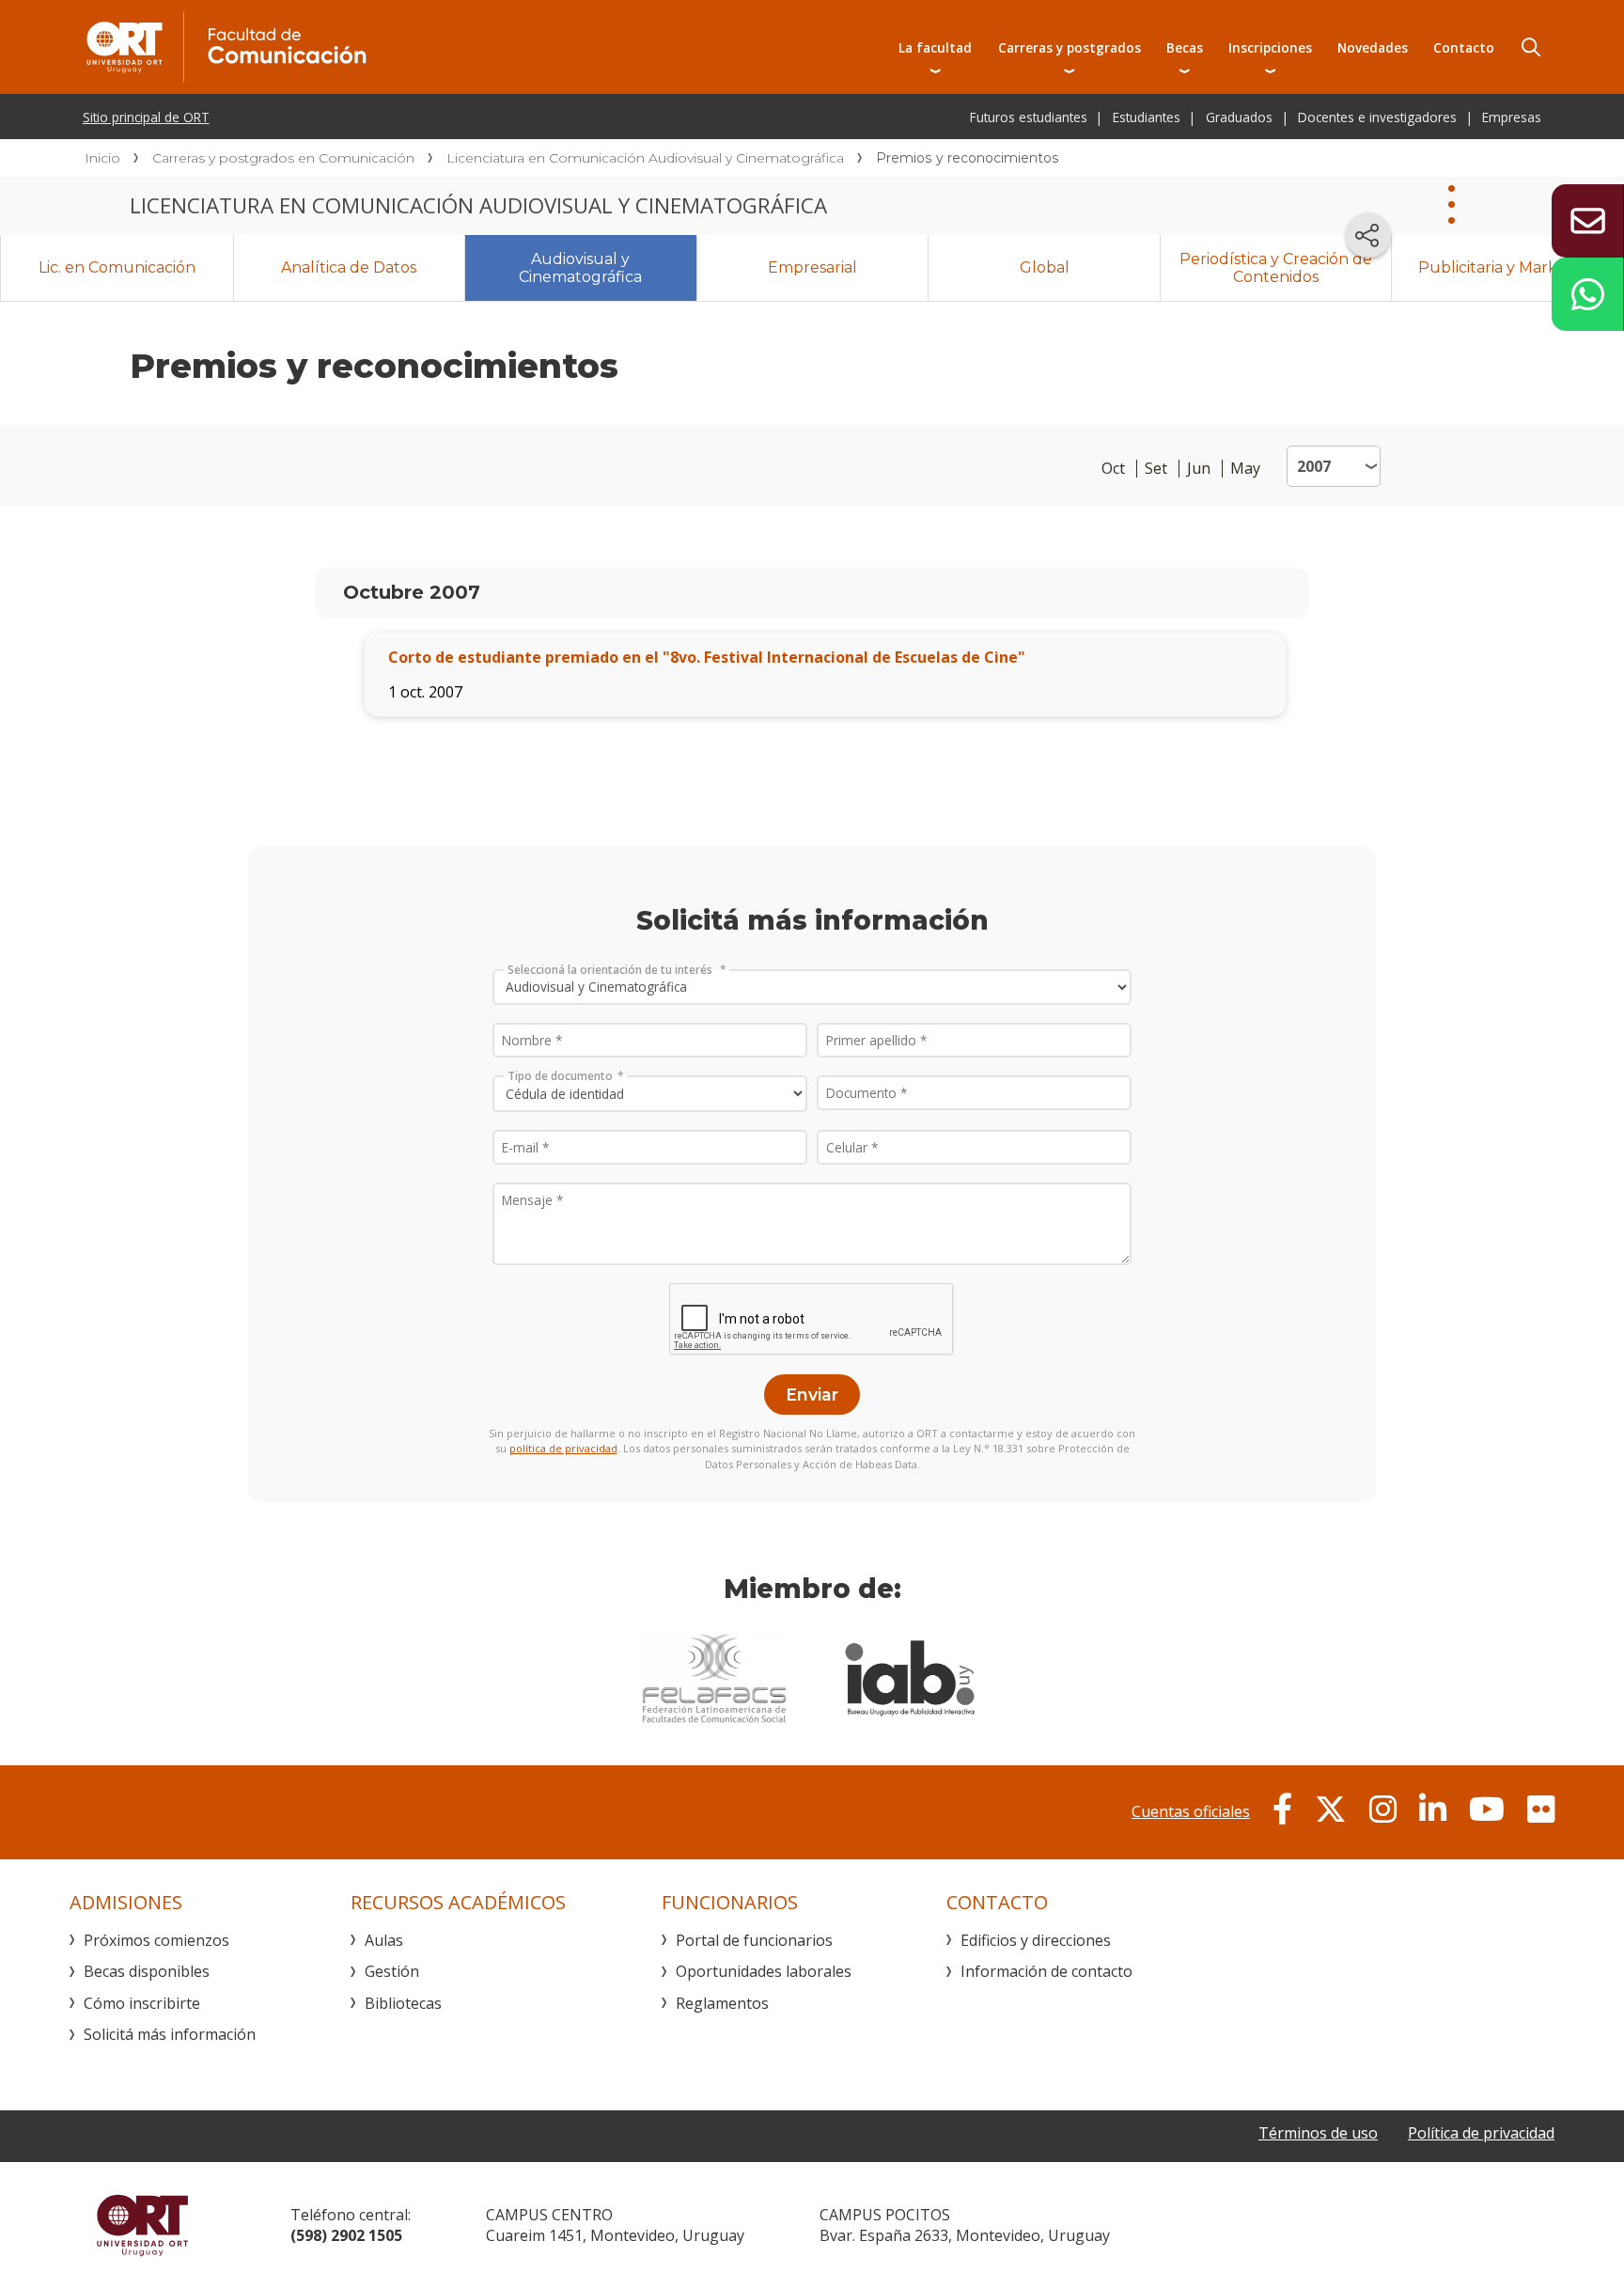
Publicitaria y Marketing (1507, 267)
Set (1156, 469)
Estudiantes (1147, 117)
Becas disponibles (147, 1971)
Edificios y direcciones (1036, 1940)
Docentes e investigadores (1377, 117)
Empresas (1512, 117)
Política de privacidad (1481, 2133)
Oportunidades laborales (764, 1971)
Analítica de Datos (349, 267)
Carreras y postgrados (1070, 47)
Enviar (812, 1395)
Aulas (384, 1940)
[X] (1331, 1810)
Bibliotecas (403, 2003)
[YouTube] (1487, 1810)
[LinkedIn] (1433, 1810)
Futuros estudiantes (1029, 117)
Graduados (1239, 117)
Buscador (1531, 47)
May (1245, 469)
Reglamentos (722, 2003)
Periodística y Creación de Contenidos (1276, 268)
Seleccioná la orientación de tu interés (611, 969)
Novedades (1373, 47)
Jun (1199, 469)
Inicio (102, 158)
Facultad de (396, 47)
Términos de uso (1318, 2133)
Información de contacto (1046, 1971)
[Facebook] (1282, 1810)
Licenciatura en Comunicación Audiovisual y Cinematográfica (645, 158)
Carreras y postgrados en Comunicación (283, 158)
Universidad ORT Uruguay (142, 2225)
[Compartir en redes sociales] (1368, 235)
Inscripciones (1270, 47)
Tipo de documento (560, 1076)
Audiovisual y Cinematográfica (580, 268)
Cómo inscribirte (142, 2003)
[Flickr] (1541, 1810)
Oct (1113, 469)
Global (1045, 267)
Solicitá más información (170, 2034)
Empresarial (812, 267)
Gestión (392, 1971)
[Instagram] (1383, 1810)
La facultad (935, 47)
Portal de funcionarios (754, 1940)
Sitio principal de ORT (146, 117)
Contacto (1464, 47)
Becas (1185, 47)
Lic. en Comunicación (117, 267)
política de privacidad (563, 1448)
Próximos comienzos (156, 1940)
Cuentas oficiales (1191, 1811)
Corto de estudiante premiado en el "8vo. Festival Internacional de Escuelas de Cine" (707, 657)
